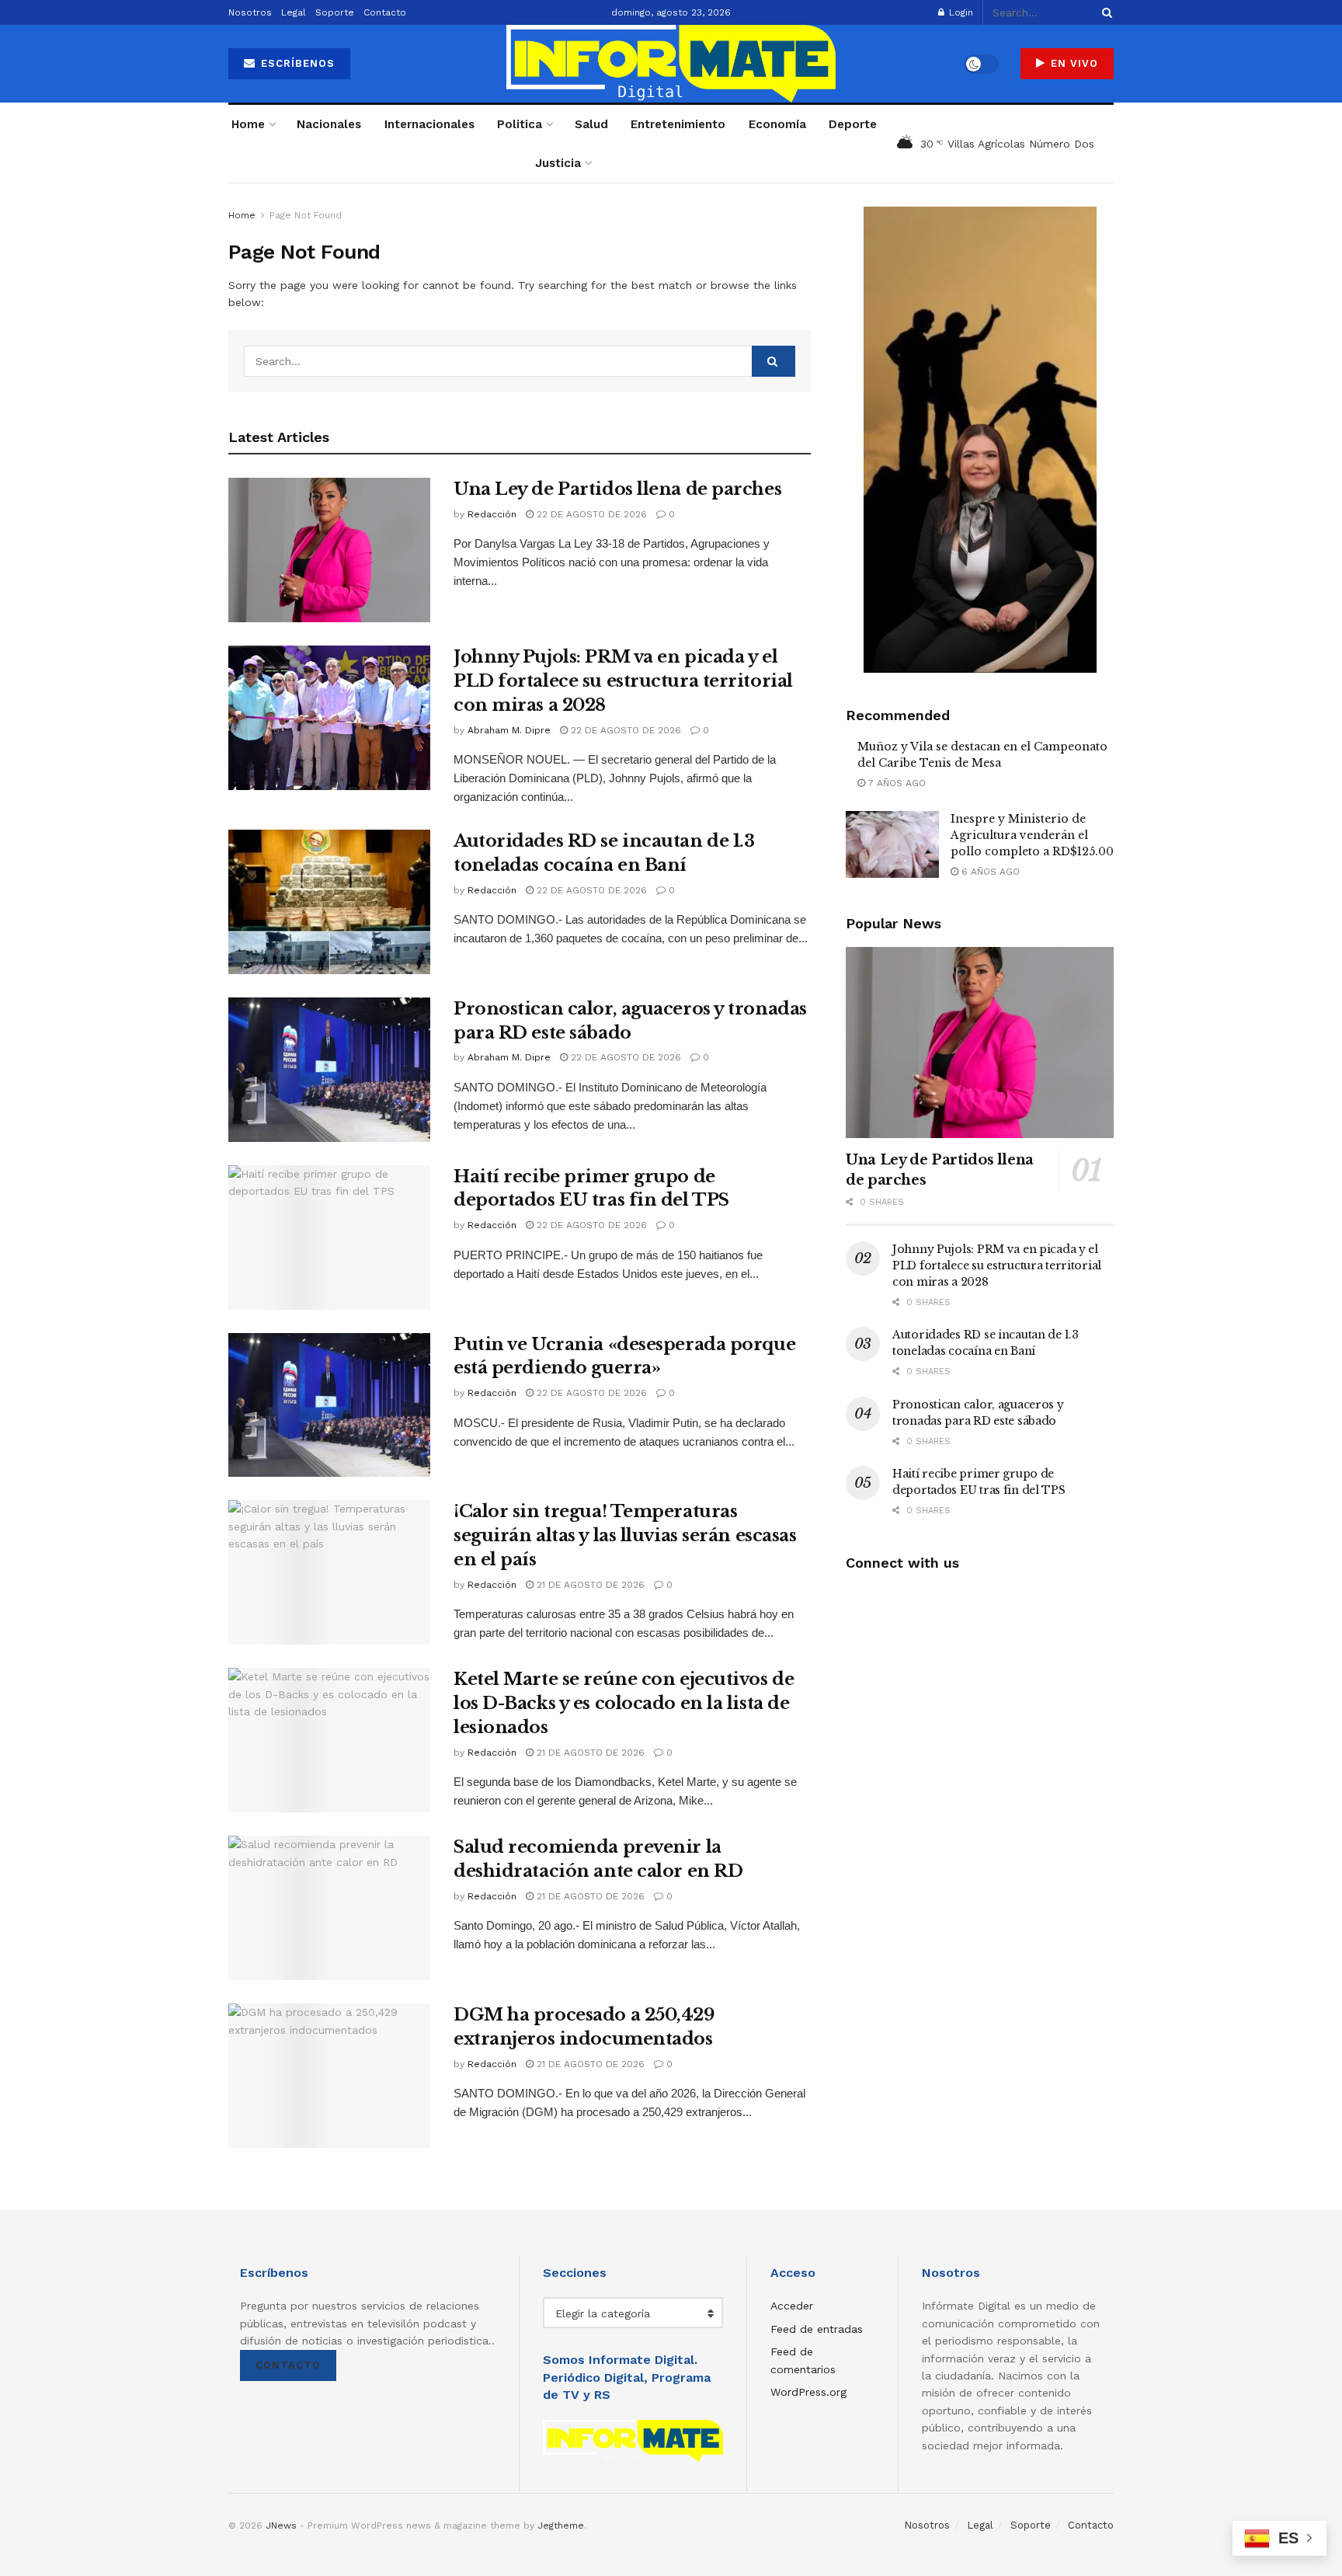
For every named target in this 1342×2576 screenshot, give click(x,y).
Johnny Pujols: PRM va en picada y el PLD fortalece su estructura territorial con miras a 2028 (623, 681)
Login (960, 12)
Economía (777, 124)
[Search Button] (1104, 12)
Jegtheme (561, 2526)
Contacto (385, 12)
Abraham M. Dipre (509, 730)
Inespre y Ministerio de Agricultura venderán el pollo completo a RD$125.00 (1032, 835)
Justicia (558, 163)
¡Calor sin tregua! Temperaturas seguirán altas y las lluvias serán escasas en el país (625, 1535)
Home (248, 124)
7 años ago (895, 783)
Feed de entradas (817, 2329)
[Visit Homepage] (671, 64)
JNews (281, 2526)
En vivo (1073, 63)
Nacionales (329, 124)
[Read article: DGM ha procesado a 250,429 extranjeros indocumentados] (329, 2076)
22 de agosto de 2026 (590, 514)
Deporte (853, 124)
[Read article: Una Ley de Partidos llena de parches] (329, 550)
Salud (591, 124)
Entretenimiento (678, 124)
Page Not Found (306, 215)
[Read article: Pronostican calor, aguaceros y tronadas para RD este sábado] (329, 1070)
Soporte (335, 12)
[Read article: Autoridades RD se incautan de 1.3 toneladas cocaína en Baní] (329, 902)
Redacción (492, 514)
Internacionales (429, 124)
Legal (294, 12)
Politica (520, 124)
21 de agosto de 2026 (589, 1585)
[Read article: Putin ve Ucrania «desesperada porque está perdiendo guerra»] (329, 1405)
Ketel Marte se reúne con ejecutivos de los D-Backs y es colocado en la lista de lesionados (624, 1703)
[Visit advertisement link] (980, 440)
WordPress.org (808, 2392)
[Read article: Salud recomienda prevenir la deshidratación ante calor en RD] (329, 1908)
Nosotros (250, 12)
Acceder (792, 2306)
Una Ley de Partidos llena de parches (617, 489)
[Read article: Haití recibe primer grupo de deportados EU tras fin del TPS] (329, 1238)
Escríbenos (296, 63)
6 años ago (989, 872)
